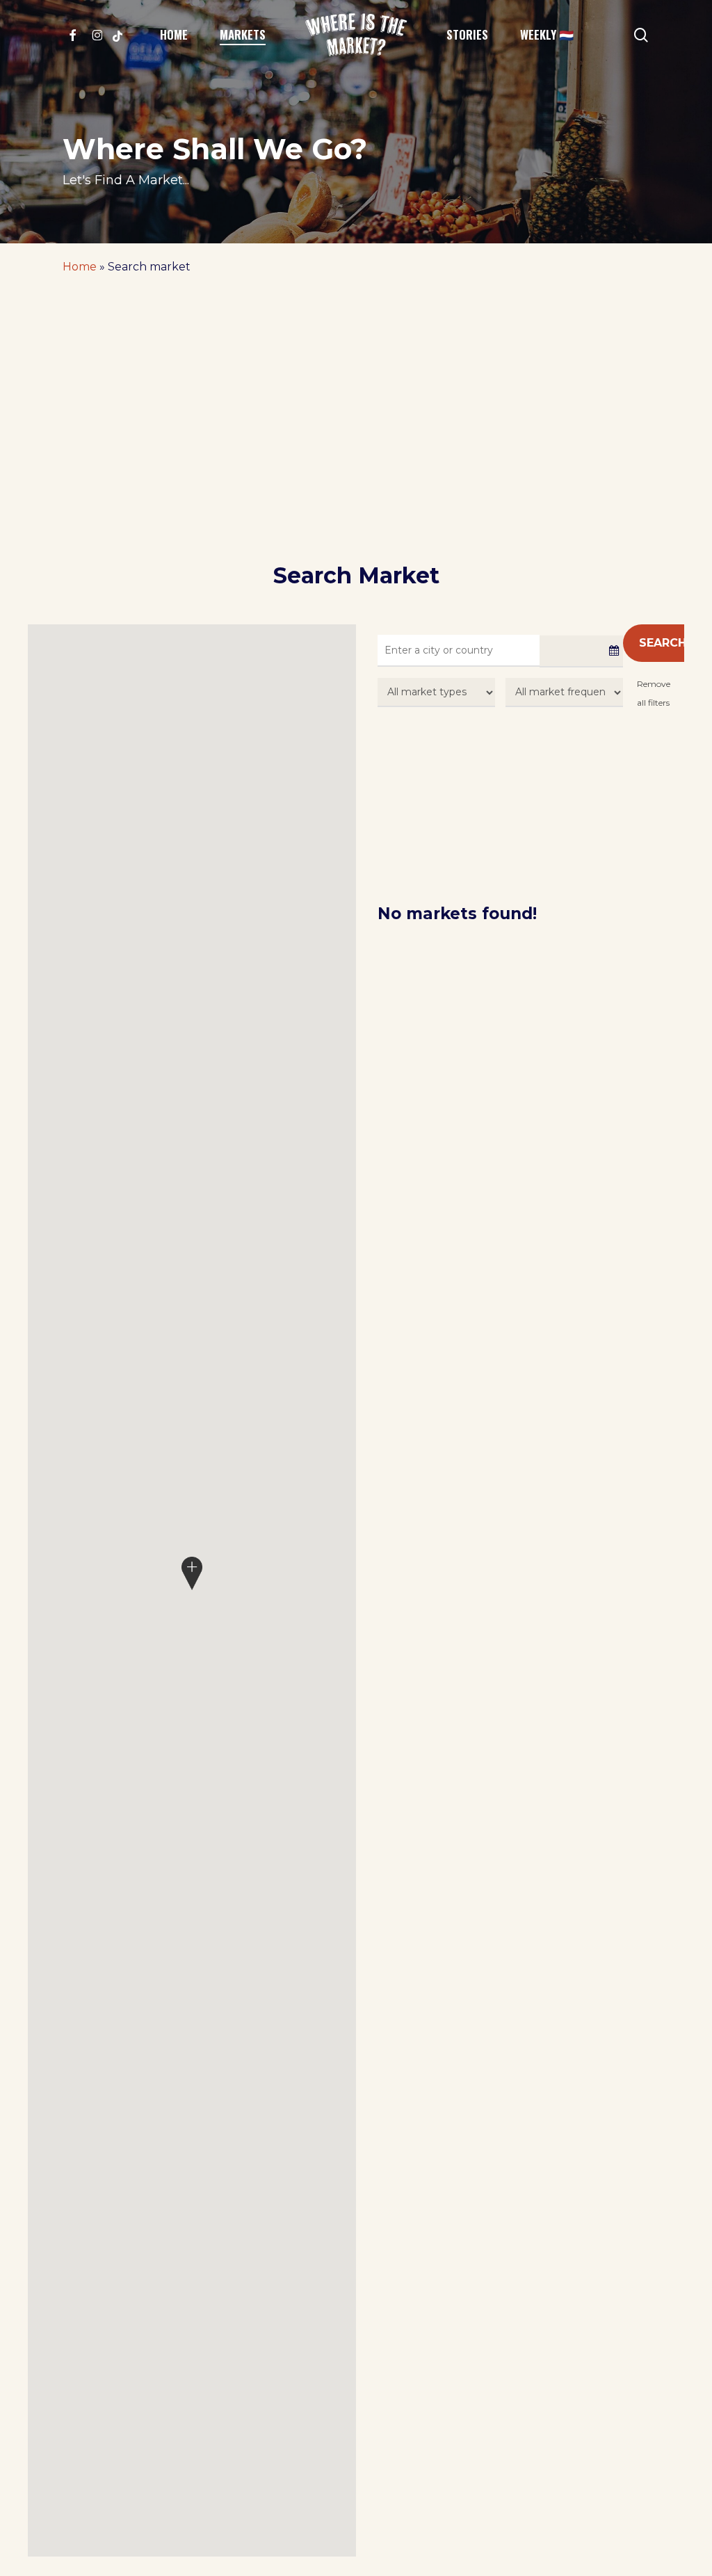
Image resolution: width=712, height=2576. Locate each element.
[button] (192, 1573)
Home (80, 267)
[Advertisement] (356, 457)
